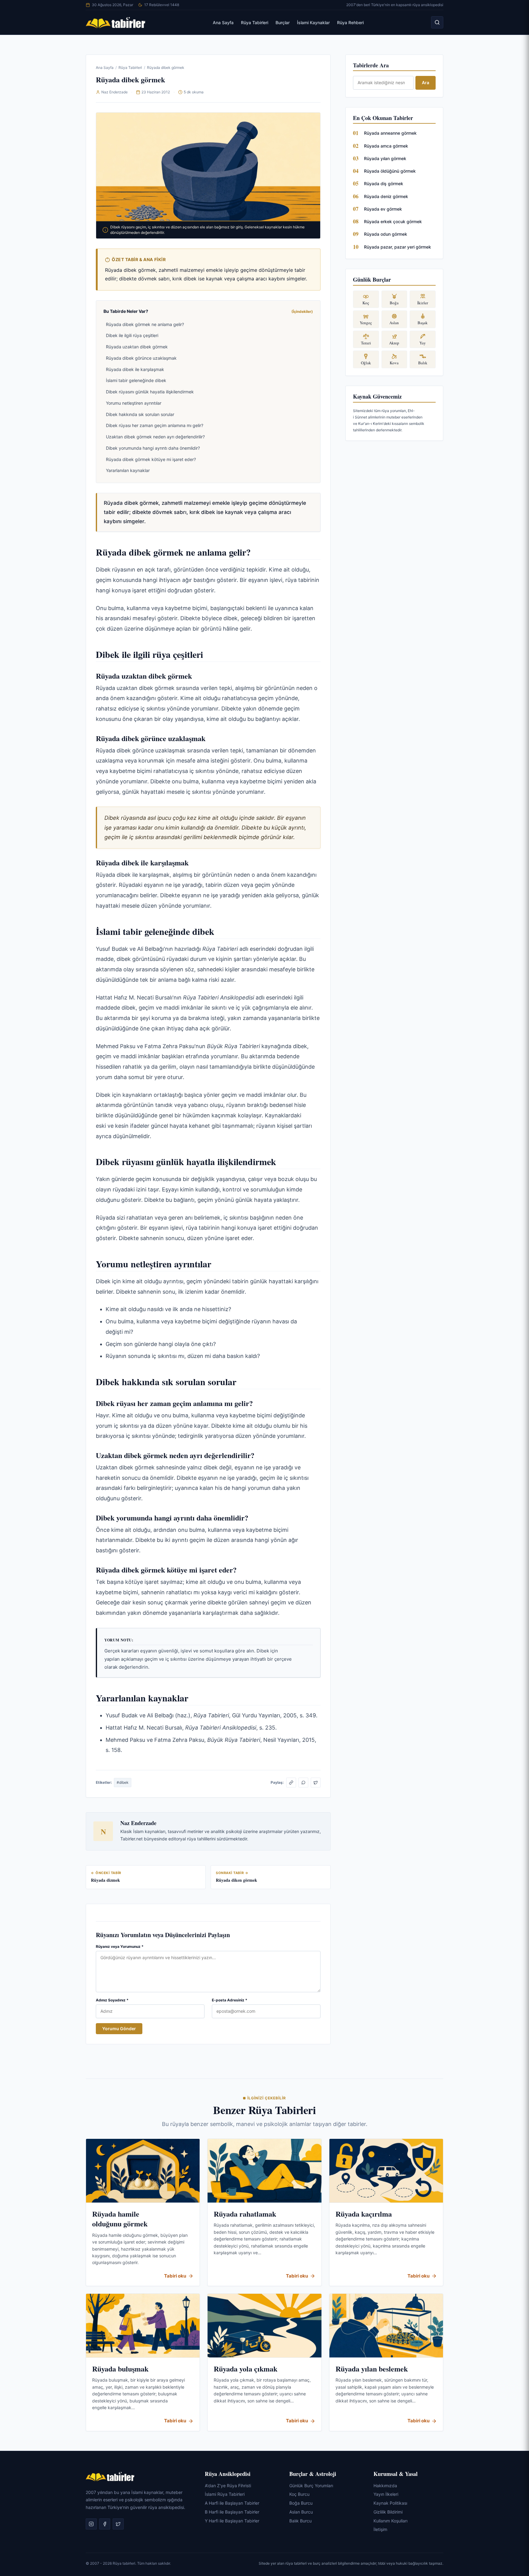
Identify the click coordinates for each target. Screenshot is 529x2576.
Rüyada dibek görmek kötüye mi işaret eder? (151, 459)
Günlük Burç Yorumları (311, 2485)
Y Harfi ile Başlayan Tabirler (232, 2520)
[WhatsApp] (303, 1783)
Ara (426, 82)
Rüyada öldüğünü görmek (390, 171)
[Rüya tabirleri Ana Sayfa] (116, 22)
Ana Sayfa (223, 22)
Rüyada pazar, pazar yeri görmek (398, 247)
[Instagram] (91, 2524)
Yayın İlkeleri (386, 2494)
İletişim (380, 2529)
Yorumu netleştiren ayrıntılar (134, 403)
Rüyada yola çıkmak (246, 2369)
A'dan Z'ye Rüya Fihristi (228, 2485)
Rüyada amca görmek (386, 146)
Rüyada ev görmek (383, 209)
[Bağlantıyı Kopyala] (291, 1783)
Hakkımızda (385, 2485)
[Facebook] (105, 2524)
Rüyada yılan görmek (385, 158)
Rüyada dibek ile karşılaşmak (135, 369)
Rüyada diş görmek (384, 184)
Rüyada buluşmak (120, 2369)
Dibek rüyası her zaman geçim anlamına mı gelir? (155, 425)
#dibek (123, 1782)
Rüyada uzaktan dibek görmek (137, 347)
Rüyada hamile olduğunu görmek (120, 2219)
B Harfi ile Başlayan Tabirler (232, 2512)
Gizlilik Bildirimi (388, 2512)
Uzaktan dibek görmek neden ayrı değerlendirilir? (155, 437)
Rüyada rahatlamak (245, 2214)
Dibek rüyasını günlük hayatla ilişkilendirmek (150, 392)
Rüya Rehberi (350, 22)
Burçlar (283, 22)
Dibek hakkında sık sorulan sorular (140, 414)
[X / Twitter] (316, 1783)
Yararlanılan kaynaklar (128, 470)
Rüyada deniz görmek (386, 196)
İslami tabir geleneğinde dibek (136, 380)
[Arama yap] (437, 22)
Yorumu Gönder (119, 2029)
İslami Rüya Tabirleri (225, 2494)
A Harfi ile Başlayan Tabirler (232, 2503)
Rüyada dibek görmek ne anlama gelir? (145, 324)
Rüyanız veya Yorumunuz (120, 1946)
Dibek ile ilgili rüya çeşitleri (132, 335)
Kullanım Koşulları (390, 2520)
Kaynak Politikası (390, 2503)
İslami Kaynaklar (313, 22)
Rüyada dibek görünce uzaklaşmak (141, 358)
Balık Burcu (300, 2520)
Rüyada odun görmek (386, 234)
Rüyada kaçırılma (364, 2214)
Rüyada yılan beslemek (372, 2369)
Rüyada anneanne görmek (390, 133)
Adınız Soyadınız (112, 2000)
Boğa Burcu (301, 2503)
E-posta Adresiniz (230, 2000)
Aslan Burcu (301, 2512)
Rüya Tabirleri (255, 22)
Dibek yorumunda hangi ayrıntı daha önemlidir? (153, 448)
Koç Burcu (299, 2494)
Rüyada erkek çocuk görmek (393, 221)
